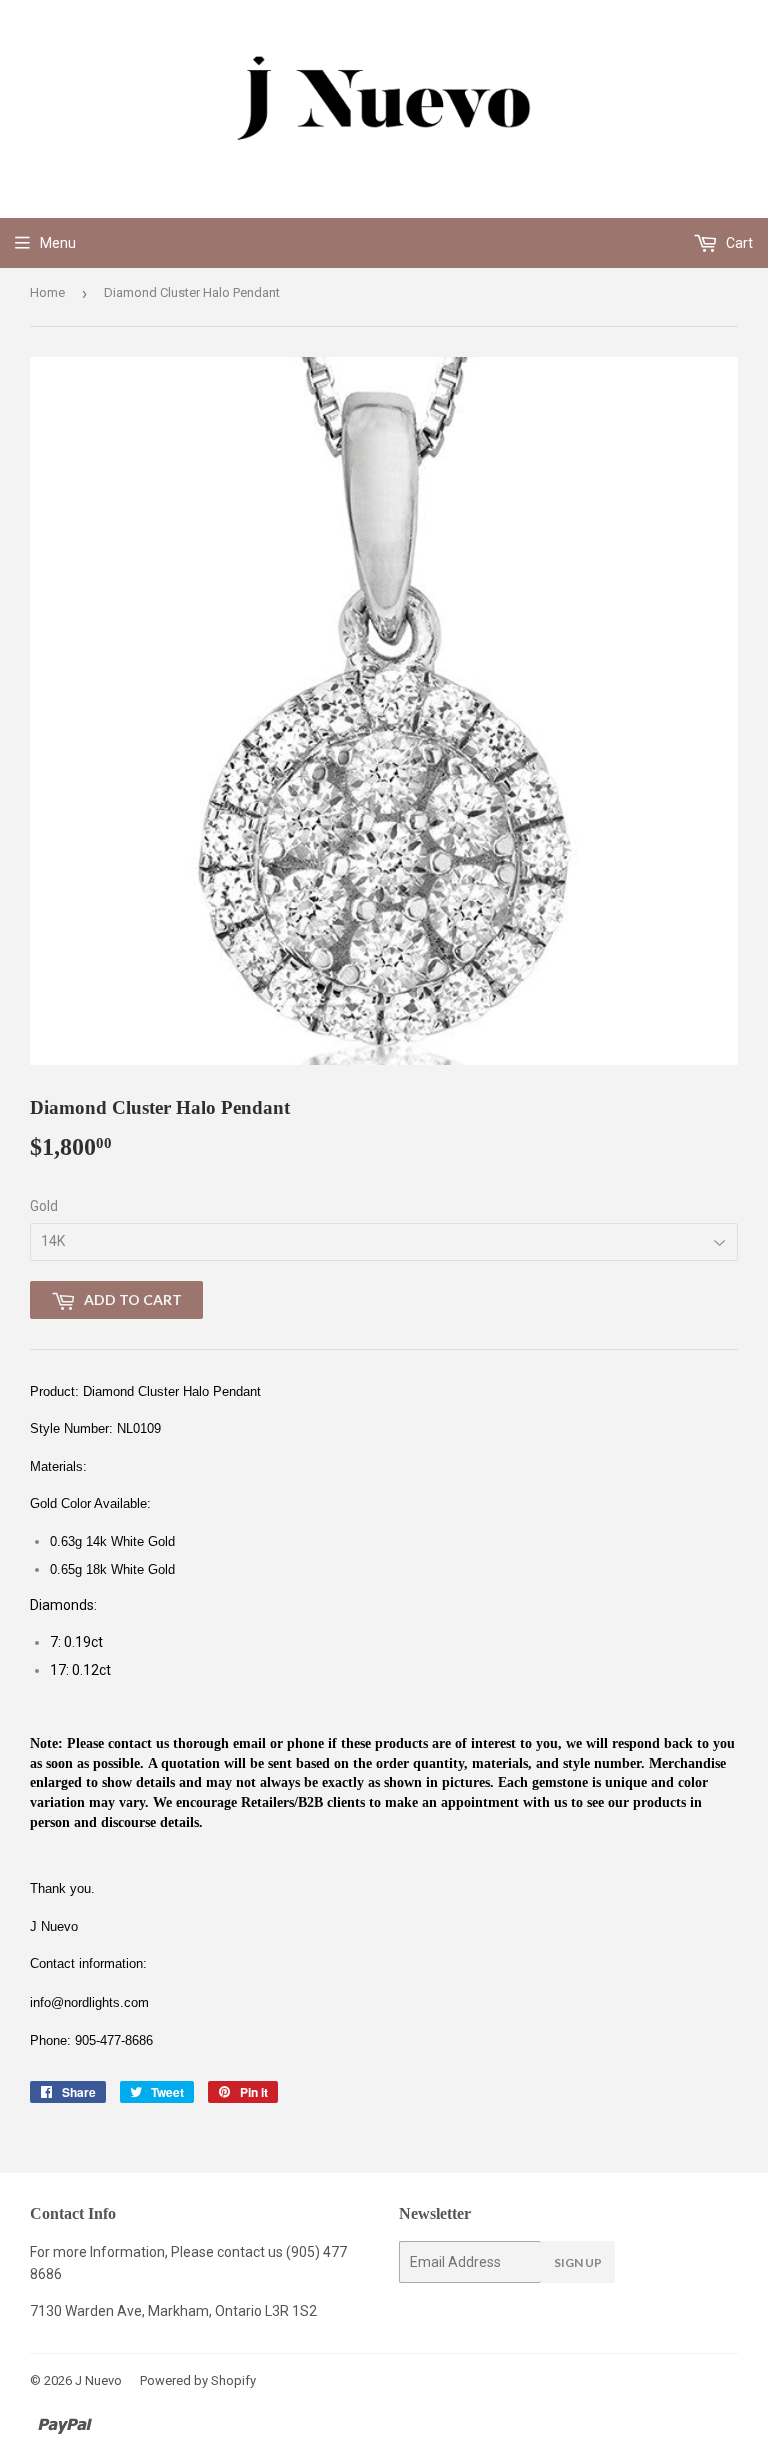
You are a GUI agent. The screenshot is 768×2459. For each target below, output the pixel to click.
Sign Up (578, 2262)
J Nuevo (98, 2380)
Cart (738, 243)
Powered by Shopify (198, 2380)
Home (47, 292)
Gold (44, 1206)
